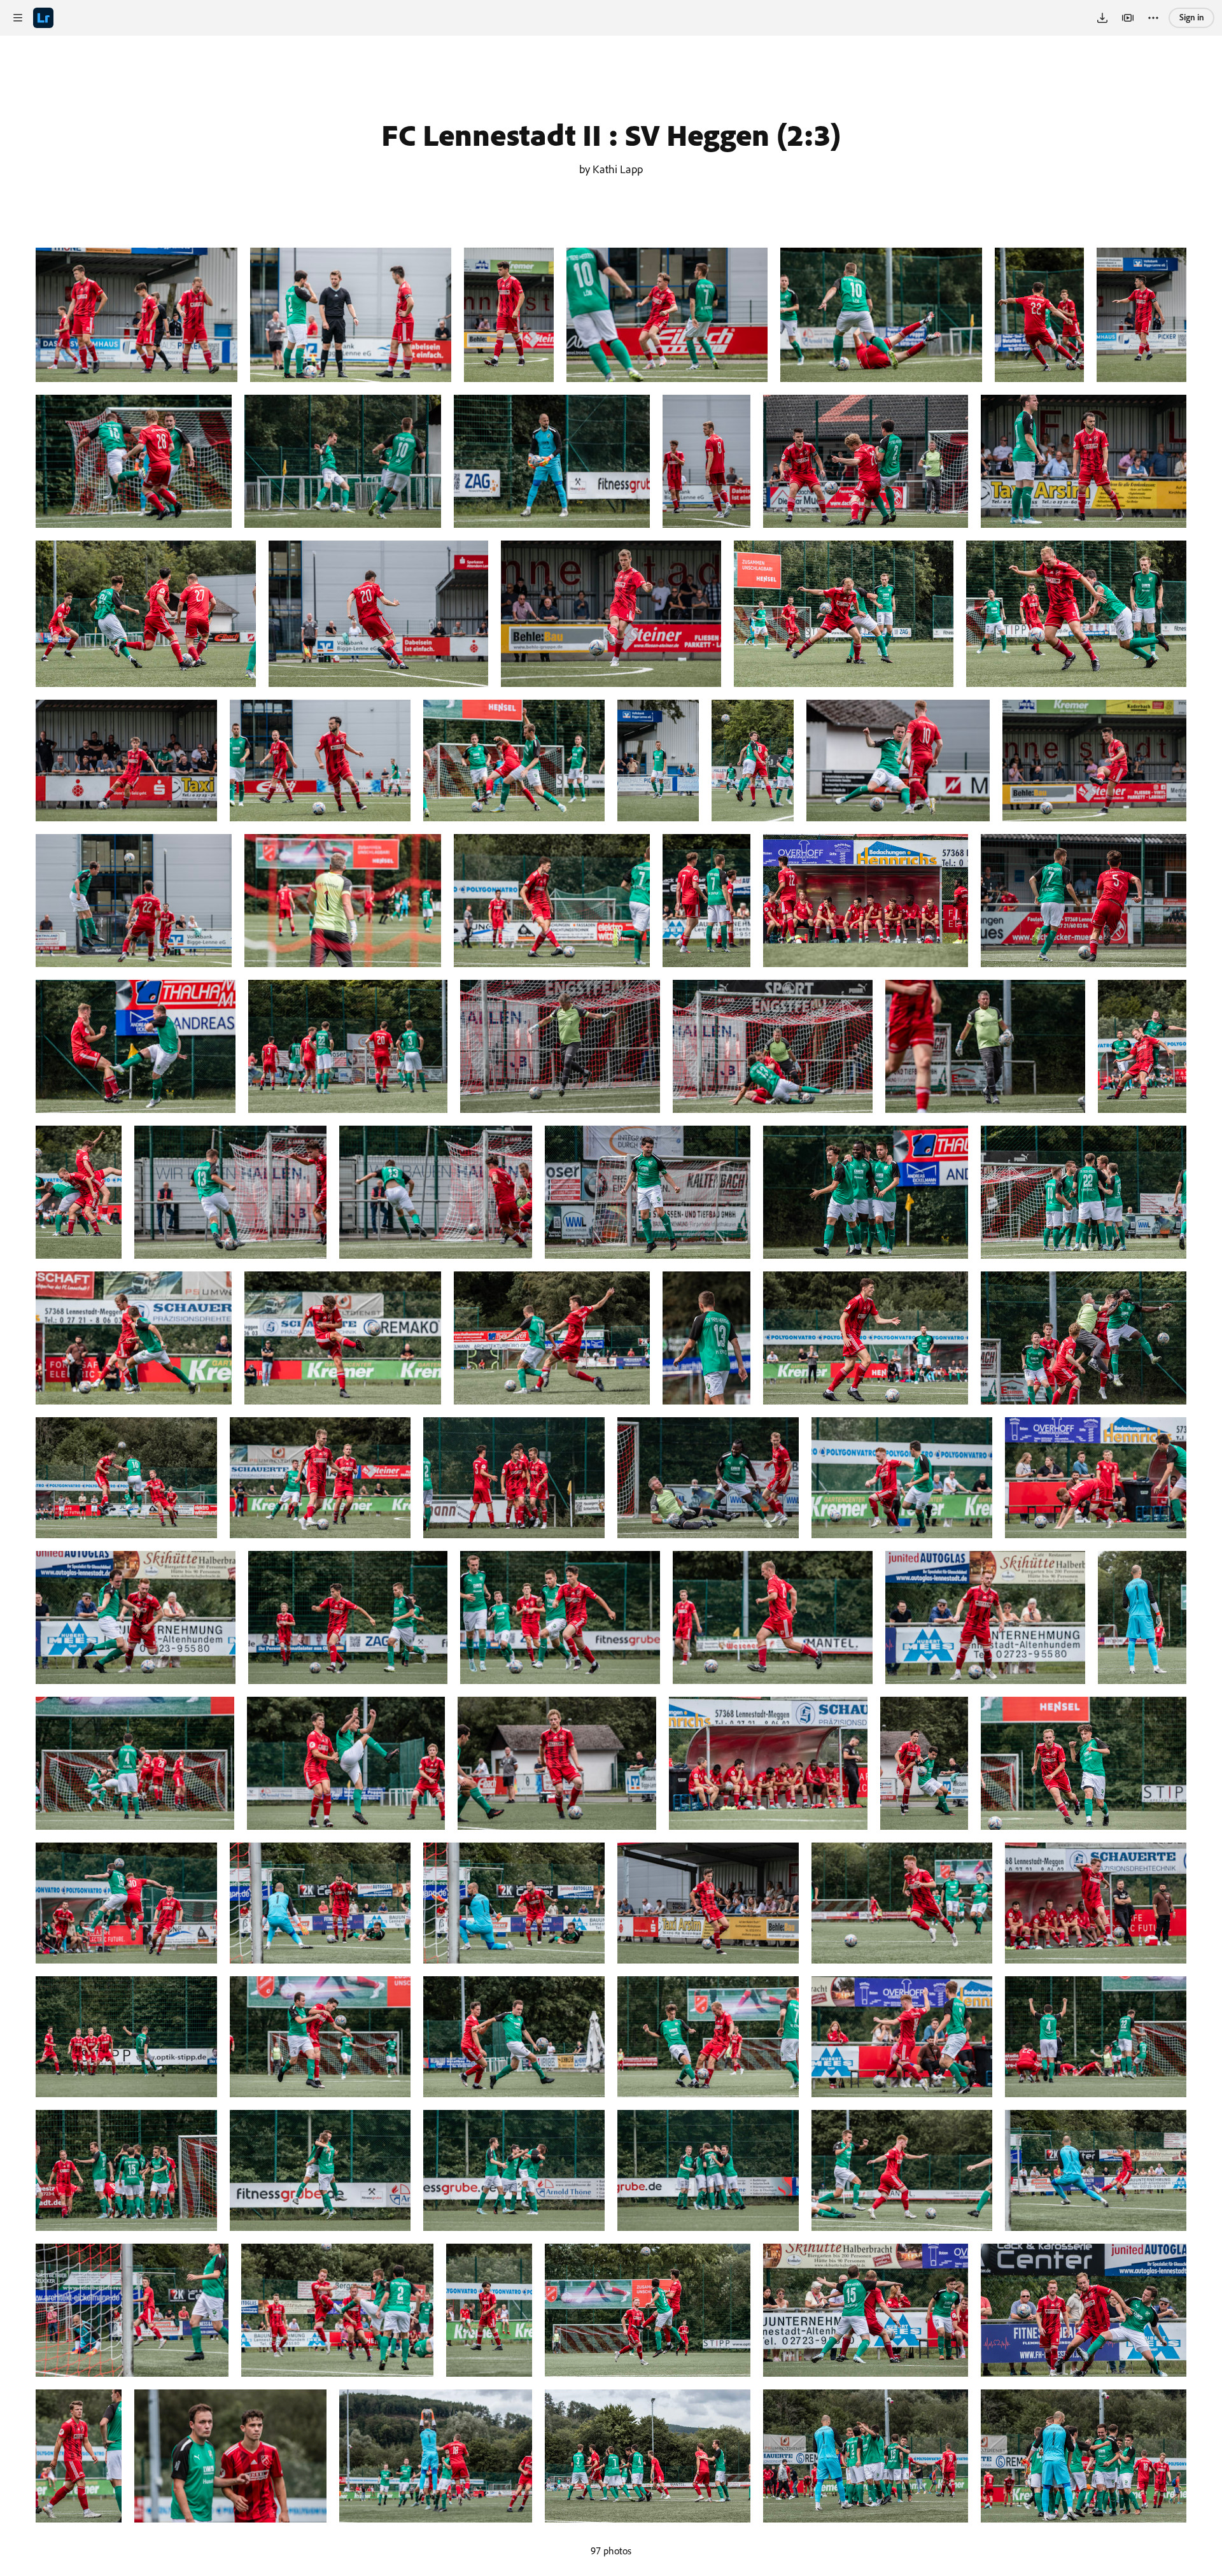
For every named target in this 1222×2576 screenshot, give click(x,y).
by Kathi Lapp (611, 169)
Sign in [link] (1192, 17)
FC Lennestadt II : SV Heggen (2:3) (611, 134)
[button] (18, 18)
